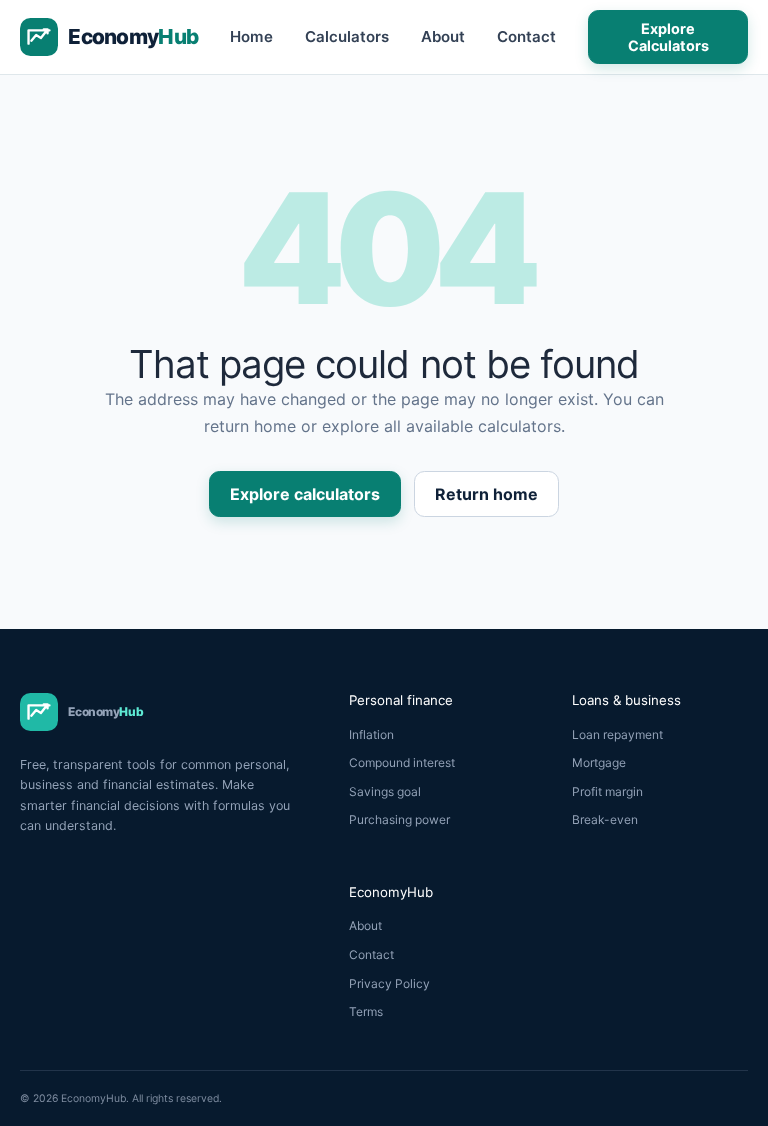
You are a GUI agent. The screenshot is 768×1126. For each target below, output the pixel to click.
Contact (526, 36)
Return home (486, 494)
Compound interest (402, 762)
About (443, 36)
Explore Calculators (668, 37)
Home (251, 36)
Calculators (347, 36)
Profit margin (607, 791)
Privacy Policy (389, 983)
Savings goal (385, 791)
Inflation (371, 734)
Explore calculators (305, 494)
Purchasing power (399, 819)
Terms (366, 1011)
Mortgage (599, 762)
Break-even (605, 819)
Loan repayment (617, 734)
